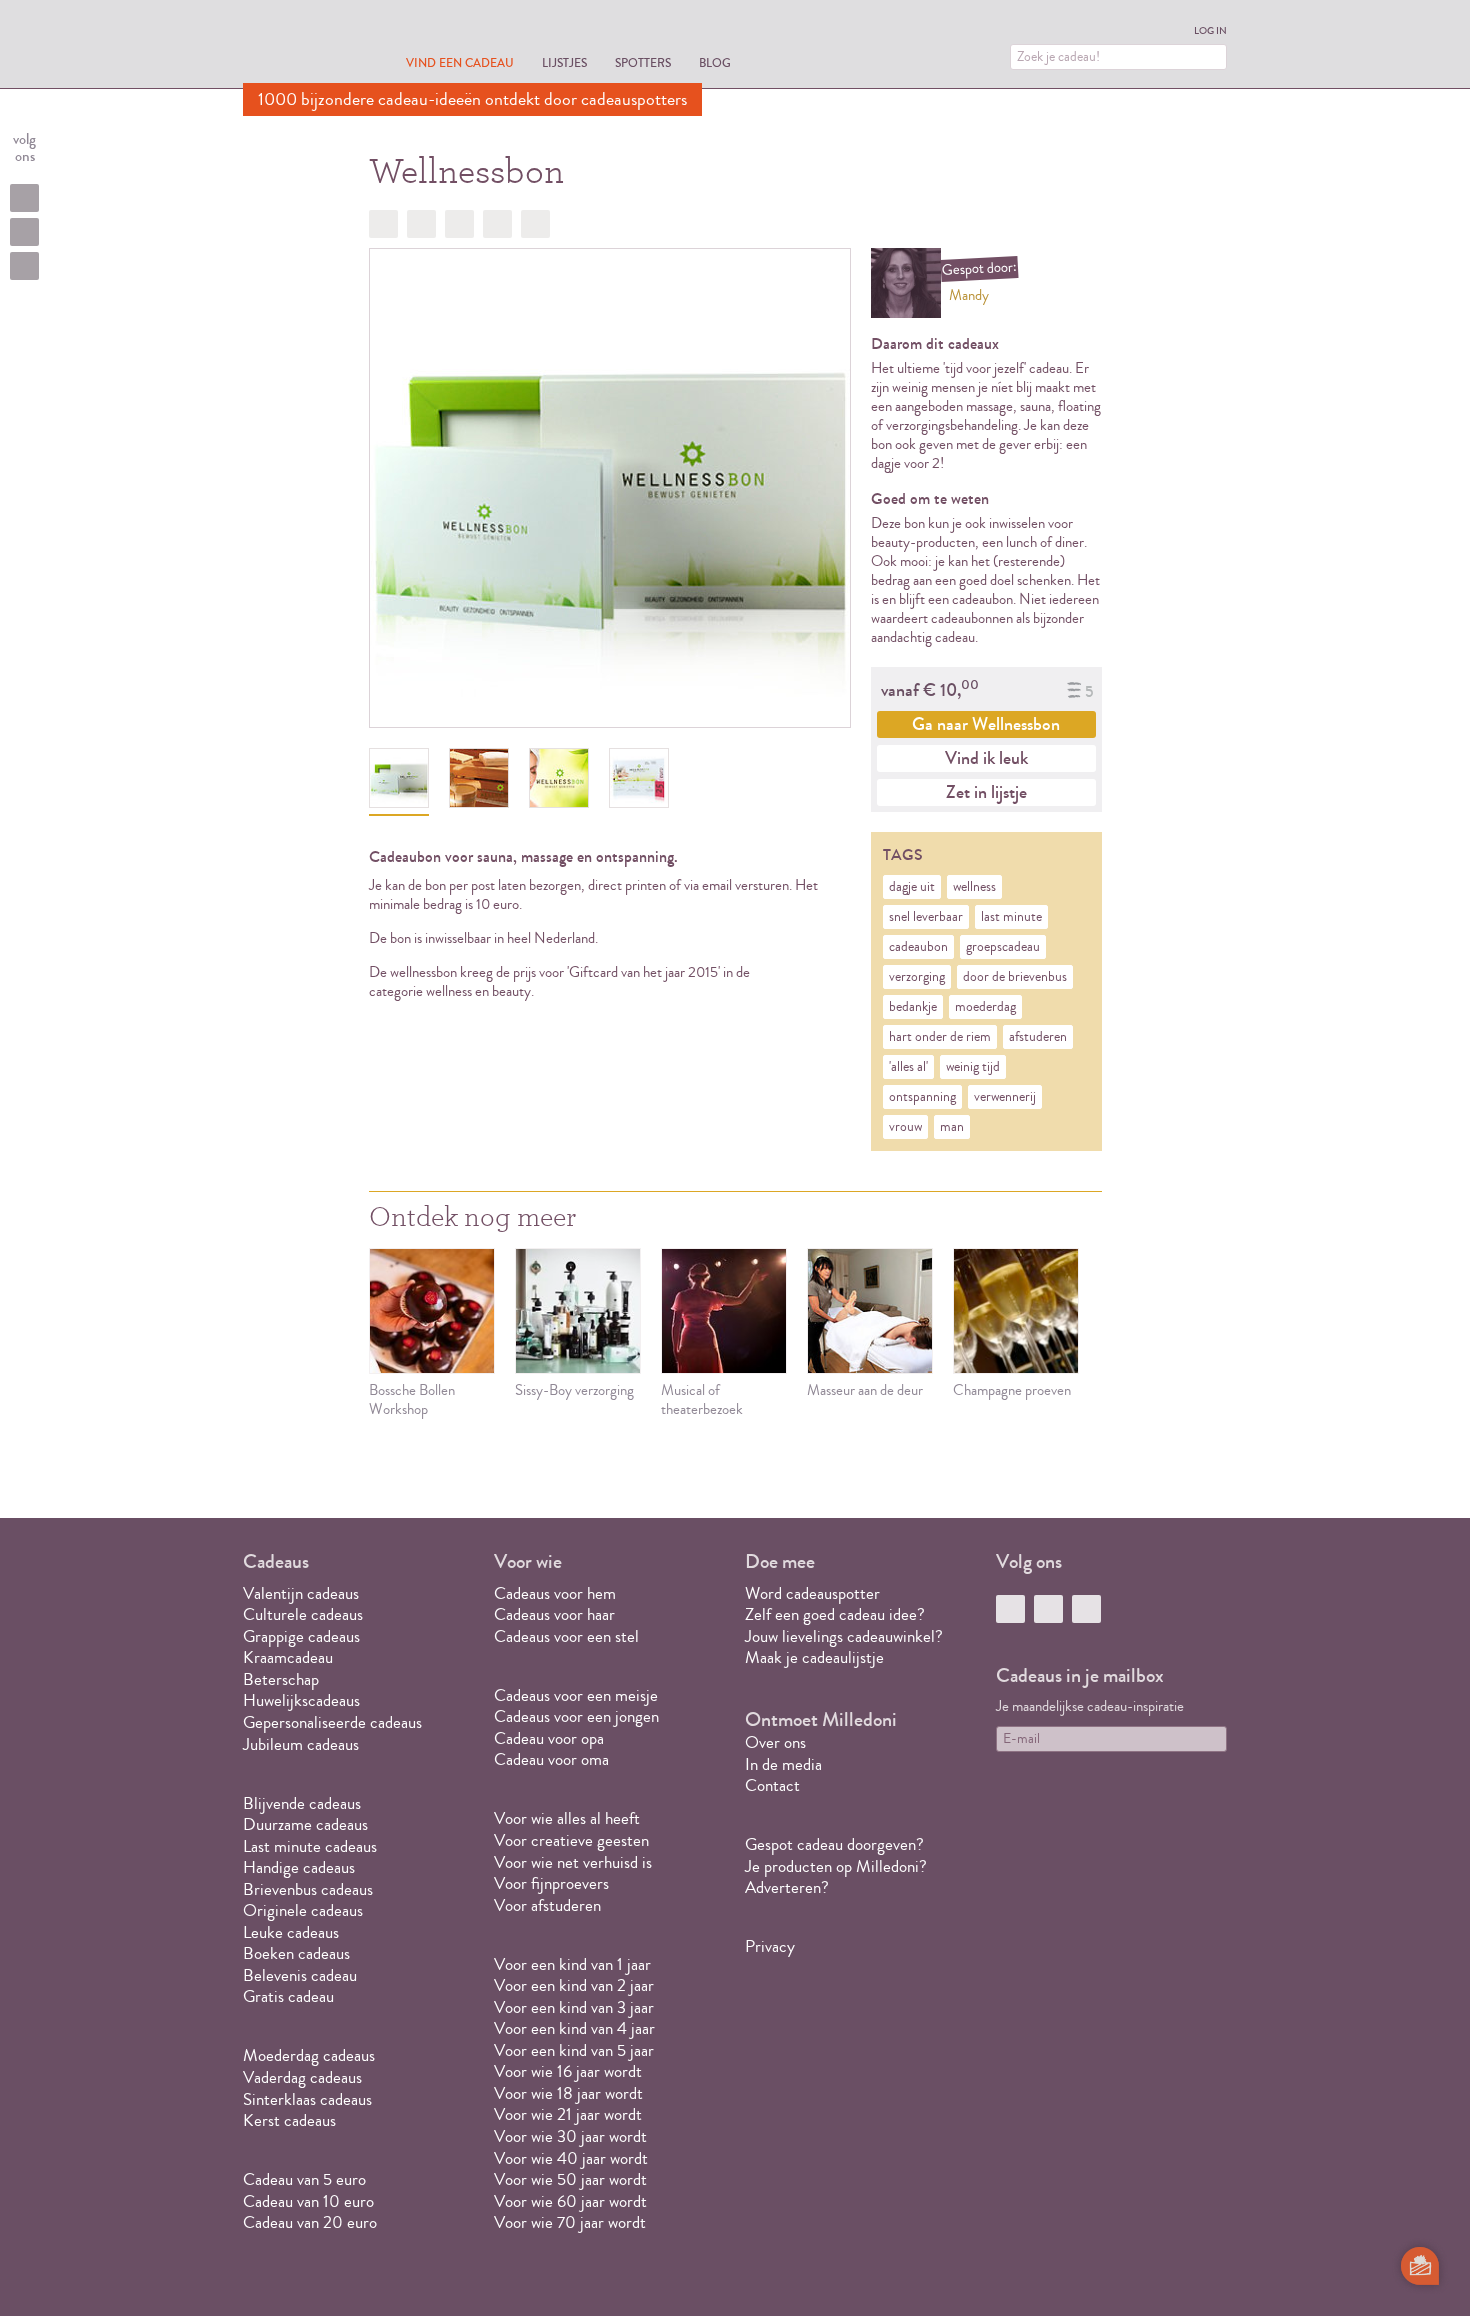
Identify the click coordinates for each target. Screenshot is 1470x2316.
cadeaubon (918, 947)
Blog (715, 62)
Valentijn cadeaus (301, 1593)
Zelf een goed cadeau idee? (835, 1614)
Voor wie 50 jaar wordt (570, 2179)
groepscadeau (1003, 947)
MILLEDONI (299, 46)
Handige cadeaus (299, 1867)
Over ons (775, 1742)
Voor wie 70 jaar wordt (570, 2222)
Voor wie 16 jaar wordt (568, 2071)
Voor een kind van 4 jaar (574, 2028)
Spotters (643, 62)
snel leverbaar (926, 917)
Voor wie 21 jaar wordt (568, 2114)
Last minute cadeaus (310, 1846)
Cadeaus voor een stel (566, 1636)
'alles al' (908, 1067)
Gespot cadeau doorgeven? (834, 1844)
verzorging (917, 977)
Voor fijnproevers (551, 1883)
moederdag (985, 1007)
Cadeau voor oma (551, 1759)
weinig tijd (973, 1067)
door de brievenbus (1015, 977)
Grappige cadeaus (301, 1636)
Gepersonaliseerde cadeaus (332, 1722)
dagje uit (912, 887)
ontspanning (922, 1097)
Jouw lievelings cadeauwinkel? (844, 1636)
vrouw (905, 1127)
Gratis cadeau (288, 1996)
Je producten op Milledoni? (836, 1866)
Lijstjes (564, 62)
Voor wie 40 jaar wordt (571, 2158)
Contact (772, 1785)
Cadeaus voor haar (554, 1614)
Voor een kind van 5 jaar (574, 2050)
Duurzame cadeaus (305, 1824)
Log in (1210, 31)
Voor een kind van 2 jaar (574, 1985)
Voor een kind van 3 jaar (574, 2007)
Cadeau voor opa (549, 1738)
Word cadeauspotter (812, 1593)
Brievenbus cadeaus (308, 1889)
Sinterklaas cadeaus (307, 2099)
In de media (783, 1764)
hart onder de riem (940, 1037)
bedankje (913, 1007)
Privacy (770, 1946)
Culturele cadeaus (303, 1614)
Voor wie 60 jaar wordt (570, 2201)
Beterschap (281, 1679)
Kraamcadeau (288, 1657)
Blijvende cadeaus (302, 1803)
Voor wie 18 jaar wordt (568, 2093)
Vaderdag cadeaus (302, 2077)
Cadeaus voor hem (555, 1593)
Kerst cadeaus (289, 2120)
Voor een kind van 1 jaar (572, 1964)
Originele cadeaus (303, 1910)
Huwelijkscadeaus (301, 1700)
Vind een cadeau (460, 62)
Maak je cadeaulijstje (814, 1657)
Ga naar (986, 724)
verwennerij (1005, 1097)
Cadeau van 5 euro (304, 2179)
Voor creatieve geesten (571, 1840)
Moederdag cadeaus (309, 2055)
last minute (1011, 917)
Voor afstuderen (547, 1905)
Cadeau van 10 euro (308, 2201)
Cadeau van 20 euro (310, 2222)
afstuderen (1038, 1037)
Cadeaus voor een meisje (576, 1695)
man (952, 1127)
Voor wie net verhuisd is (573, 1862)
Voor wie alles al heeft (567, 1818)
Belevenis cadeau (300, 1975)
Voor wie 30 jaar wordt (570, 2136)
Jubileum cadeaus (301, 1744)
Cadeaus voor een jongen (578, 1716)
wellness (974, 887)
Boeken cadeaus (296, 1953)
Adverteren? (787, 1887)
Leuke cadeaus (291, 1932)
